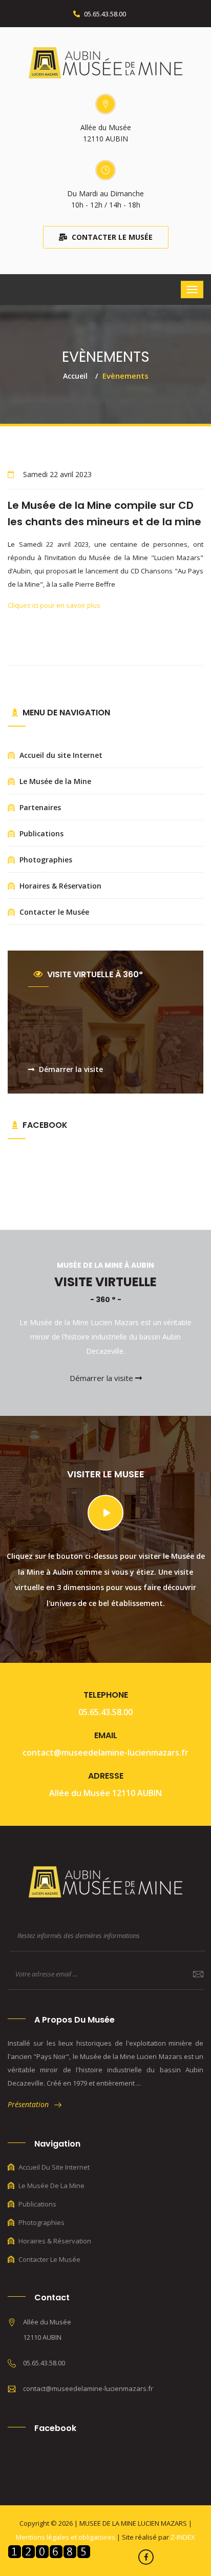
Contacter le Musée (111, 237)
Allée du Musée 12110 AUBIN (105, 1793)
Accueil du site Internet (60, 755)
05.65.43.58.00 (104, 14)
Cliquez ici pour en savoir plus (54, 605)
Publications (40, 833)
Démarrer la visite (70, 1069)
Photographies (45, 860)
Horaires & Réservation (59, 886)
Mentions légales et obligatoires (66, 2537)
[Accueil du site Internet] (105, 62)
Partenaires (39, 807)
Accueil (75, 376)
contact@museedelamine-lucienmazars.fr (105, 1753)
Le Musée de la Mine (54, 781)
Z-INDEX (183, 2537)
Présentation (31, 2104)
